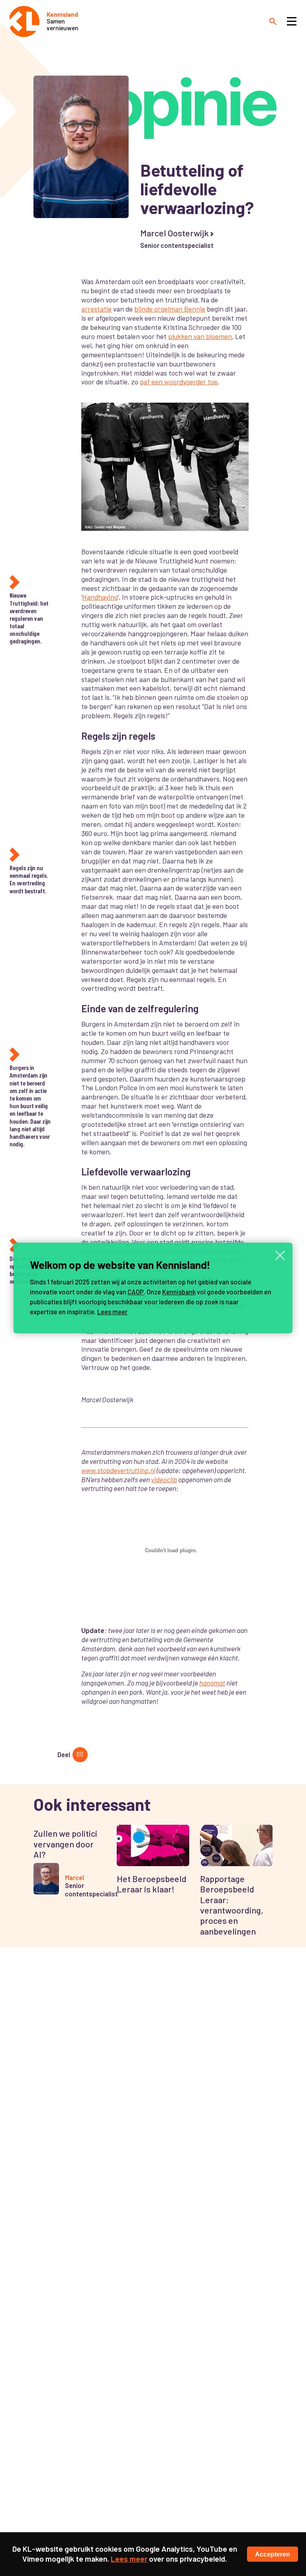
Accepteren (273, 2554)
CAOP (136, 1292)
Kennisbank (179, 1292)
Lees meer (112, 1311)
